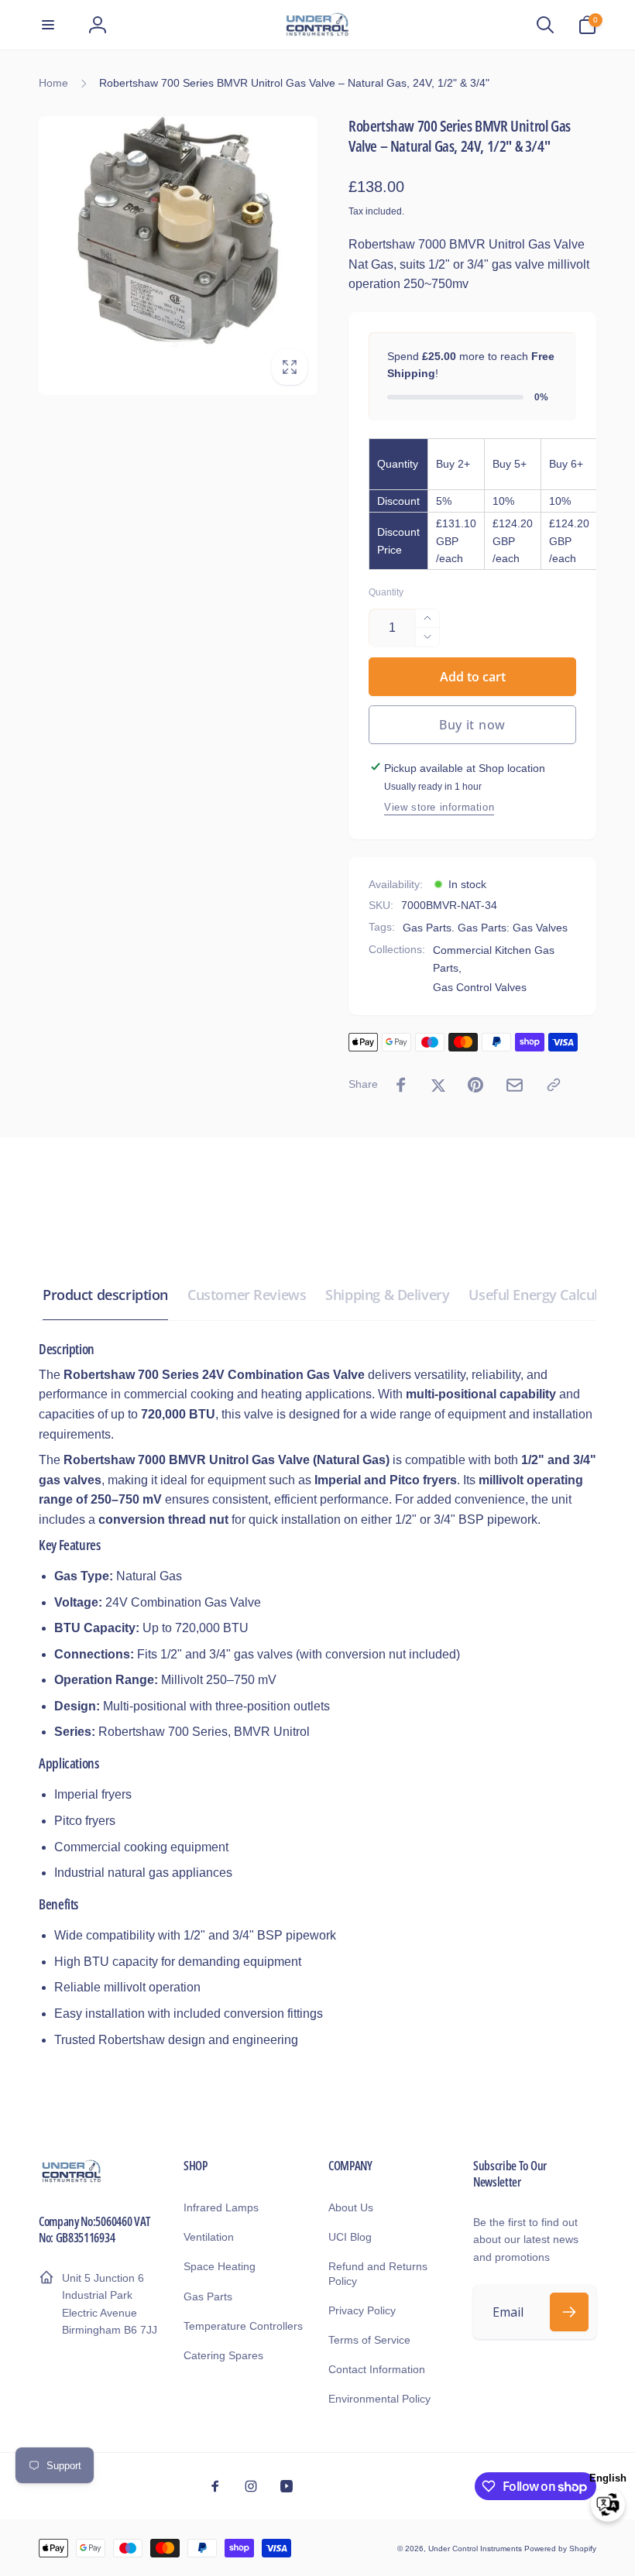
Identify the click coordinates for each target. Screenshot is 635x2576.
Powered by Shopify (560, 2549)
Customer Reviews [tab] (247, 1295)
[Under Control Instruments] (72, 2181)
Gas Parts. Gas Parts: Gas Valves (485, 928)
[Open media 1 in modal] (178, 256)
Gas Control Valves (480, 987)
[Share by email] (515, 1085)
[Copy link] (554, 1085)
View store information (439, 807)
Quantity (386, 593)
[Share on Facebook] (401, 1085)
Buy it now (472, 725)
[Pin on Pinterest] (475, 1085)
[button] (48, 25)
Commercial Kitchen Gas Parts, (494, 959)
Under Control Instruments (476, 2549)
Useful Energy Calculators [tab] (550, 1295)
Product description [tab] (105, 1295)
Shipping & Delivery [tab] (387, 1295)
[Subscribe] (569, 2312)
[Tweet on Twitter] (438, 1085)
